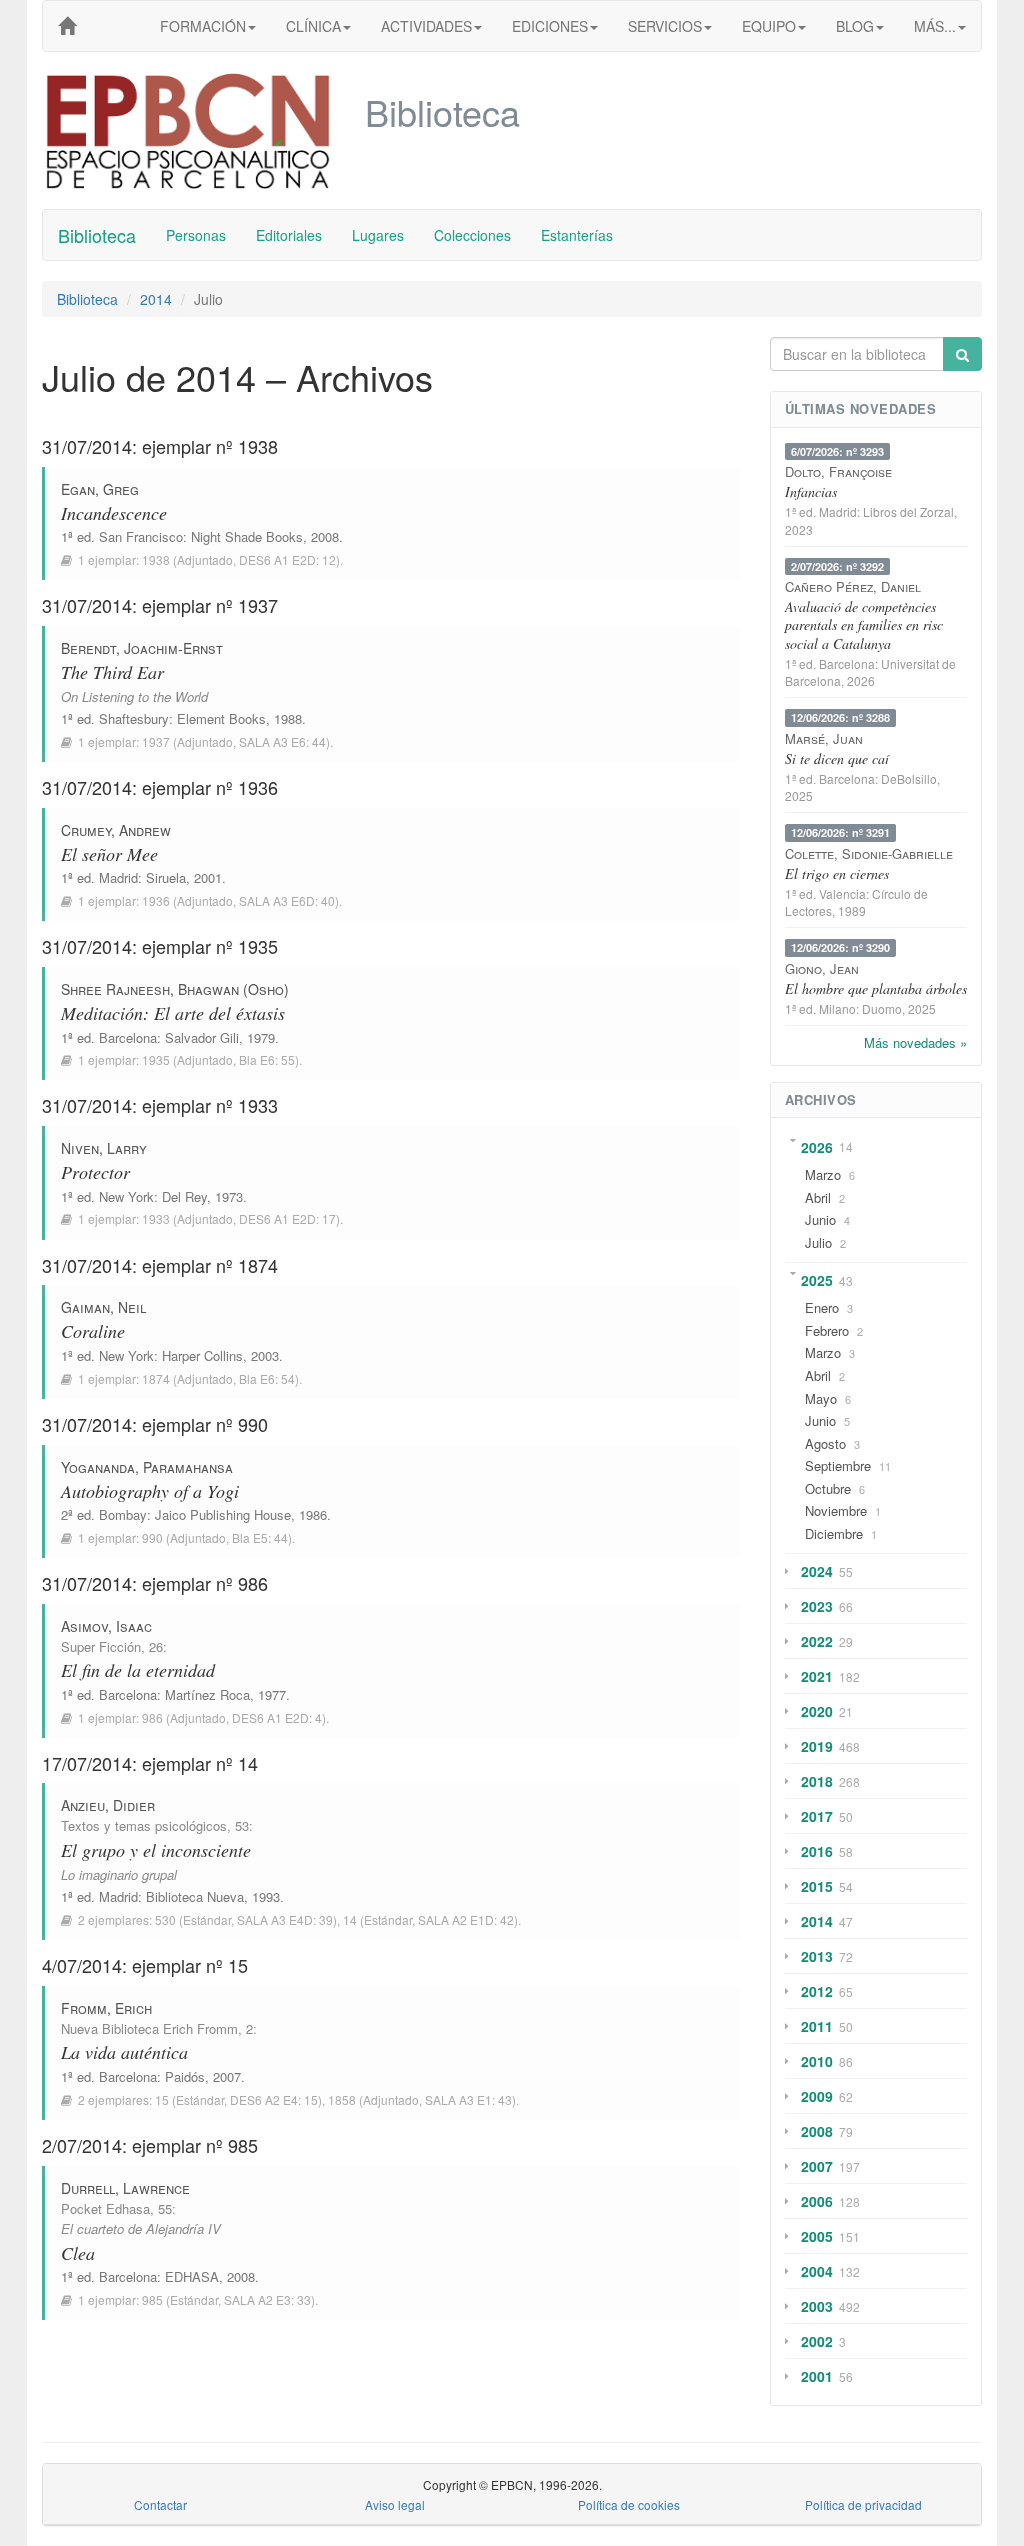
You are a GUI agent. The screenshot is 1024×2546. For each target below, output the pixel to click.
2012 (817, 1991)
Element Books (221, 718)
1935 (156, 1059)
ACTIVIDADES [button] (426, 26)
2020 (817, 1711)
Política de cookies (629, 2504)
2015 (817, 1886)
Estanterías (577, 235)
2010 (817, 2061)
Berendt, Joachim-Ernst (142, 648)
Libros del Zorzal (908, 511)
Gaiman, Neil (103, 1307)
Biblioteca (97, 235)
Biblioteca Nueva (195, 1896)
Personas (196, 235)
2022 (817, 1641)
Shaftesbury (134, 718)
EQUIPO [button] (769, 26)
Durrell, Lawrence (125, 2188)
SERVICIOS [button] (665, 26)
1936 (156, 900)
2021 (817, 1676)
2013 (817, 1956)
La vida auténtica (124, 2052)
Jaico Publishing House (223, 1514)
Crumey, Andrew (116, 830)
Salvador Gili (202, 1037)
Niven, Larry (104, 1148)
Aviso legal (395, 2504)
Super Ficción (101, 1646)
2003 (817, 2306)
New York (126, 1196)
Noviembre (836, 1510)
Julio (818, 1242)
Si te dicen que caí (837, 758)
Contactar (160, 2504)
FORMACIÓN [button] (203, 26)
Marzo (823, 1174)
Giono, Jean (822, 968)
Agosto (825, 1443)
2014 (156, 299)
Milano (837, 1008)
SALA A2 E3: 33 (267, 2299)
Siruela (166, 877)
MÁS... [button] (935, 26)
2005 (817, 2236)
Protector (95, 1172)
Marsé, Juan (824, 738)
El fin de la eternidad (138, 1670)
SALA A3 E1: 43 (468, 2099)
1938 (156, 559)
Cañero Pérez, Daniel (853, 586)
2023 (817, 1606)
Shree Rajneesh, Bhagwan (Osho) (175, 989)
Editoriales (289, 235)
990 (152, 1537)
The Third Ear (112, 672)
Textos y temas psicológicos (144, 1825)
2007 (817, 2166)
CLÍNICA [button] (313, 26)
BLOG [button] (855, 26)
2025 (817, 1280)
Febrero (827, 1330)
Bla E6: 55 (267, 1059)
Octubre (828, 1488)
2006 (817, 2201)
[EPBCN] (67, 26)
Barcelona (128, 1037)
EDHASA (192, 2276)
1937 (156, 741)
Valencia (842, 893)
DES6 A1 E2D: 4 (277, 1717)
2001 (817, 2376)
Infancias (811, 491)
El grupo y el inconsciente (156, 1850)
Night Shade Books (247, 536)
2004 (817, 2271)
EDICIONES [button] (550, 26)
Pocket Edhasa (105, 2208)
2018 (817, 1781)
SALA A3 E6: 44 (282, 741)
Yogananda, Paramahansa (147, 1467)
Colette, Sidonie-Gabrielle (869, 853)
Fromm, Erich (106, 2008)
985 (152, 2299)
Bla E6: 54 (267, 1378)
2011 (817, 2026)
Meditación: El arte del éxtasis (173, 1013)
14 (350, 1919)
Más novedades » (915, 1042)
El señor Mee (109, 854)
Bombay (123, 1514)
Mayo (821, 1398)
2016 (817, 1851)
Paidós (185, 2076)
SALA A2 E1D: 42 (466, 1919)
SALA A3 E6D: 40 (287, 900)
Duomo (882, 1008)
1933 (156, 1218)
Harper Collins (202, 1355)
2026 (817, 1147)
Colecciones (472, 235)
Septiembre (838, 1465)
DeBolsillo (909, 778)
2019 (817, 1746)
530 (165, 1919)
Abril (818, 1197)
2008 (817, 2131)
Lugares (378, 235)
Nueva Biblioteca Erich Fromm (149, 2028)
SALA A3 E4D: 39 (285, 1919)
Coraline (93, 1331)
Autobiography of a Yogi (150, 1491)
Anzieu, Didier (108, 1805)
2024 (817, 1571)
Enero (822, 1307)
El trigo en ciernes (837, 873)
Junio (820, 1219)
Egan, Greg (100, 489)
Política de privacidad (863, 2504)
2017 (817, 1816)
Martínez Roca (207, 1694)
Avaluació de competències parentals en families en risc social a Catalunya (864, 624)
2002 (817, 2341)
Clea (78, 2253)
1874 (156, 1378)
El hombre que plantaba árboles (876, 988)
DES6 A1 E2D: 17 (287, 1218)
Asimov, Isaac (106, 1626)
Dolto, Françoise (838, 471)
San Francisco (141, 536)
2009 (817, 2096)
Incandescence (114, 513)
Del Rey (184, 1196)
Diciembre (834, 1533)
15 (162, 2099)
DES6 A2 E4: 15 (274, 2099)
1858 (342, 2099)
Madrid (118, 877)
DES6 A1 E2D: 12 (287, 559)
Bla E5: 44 (260, 1537)
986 (152, 1717)
